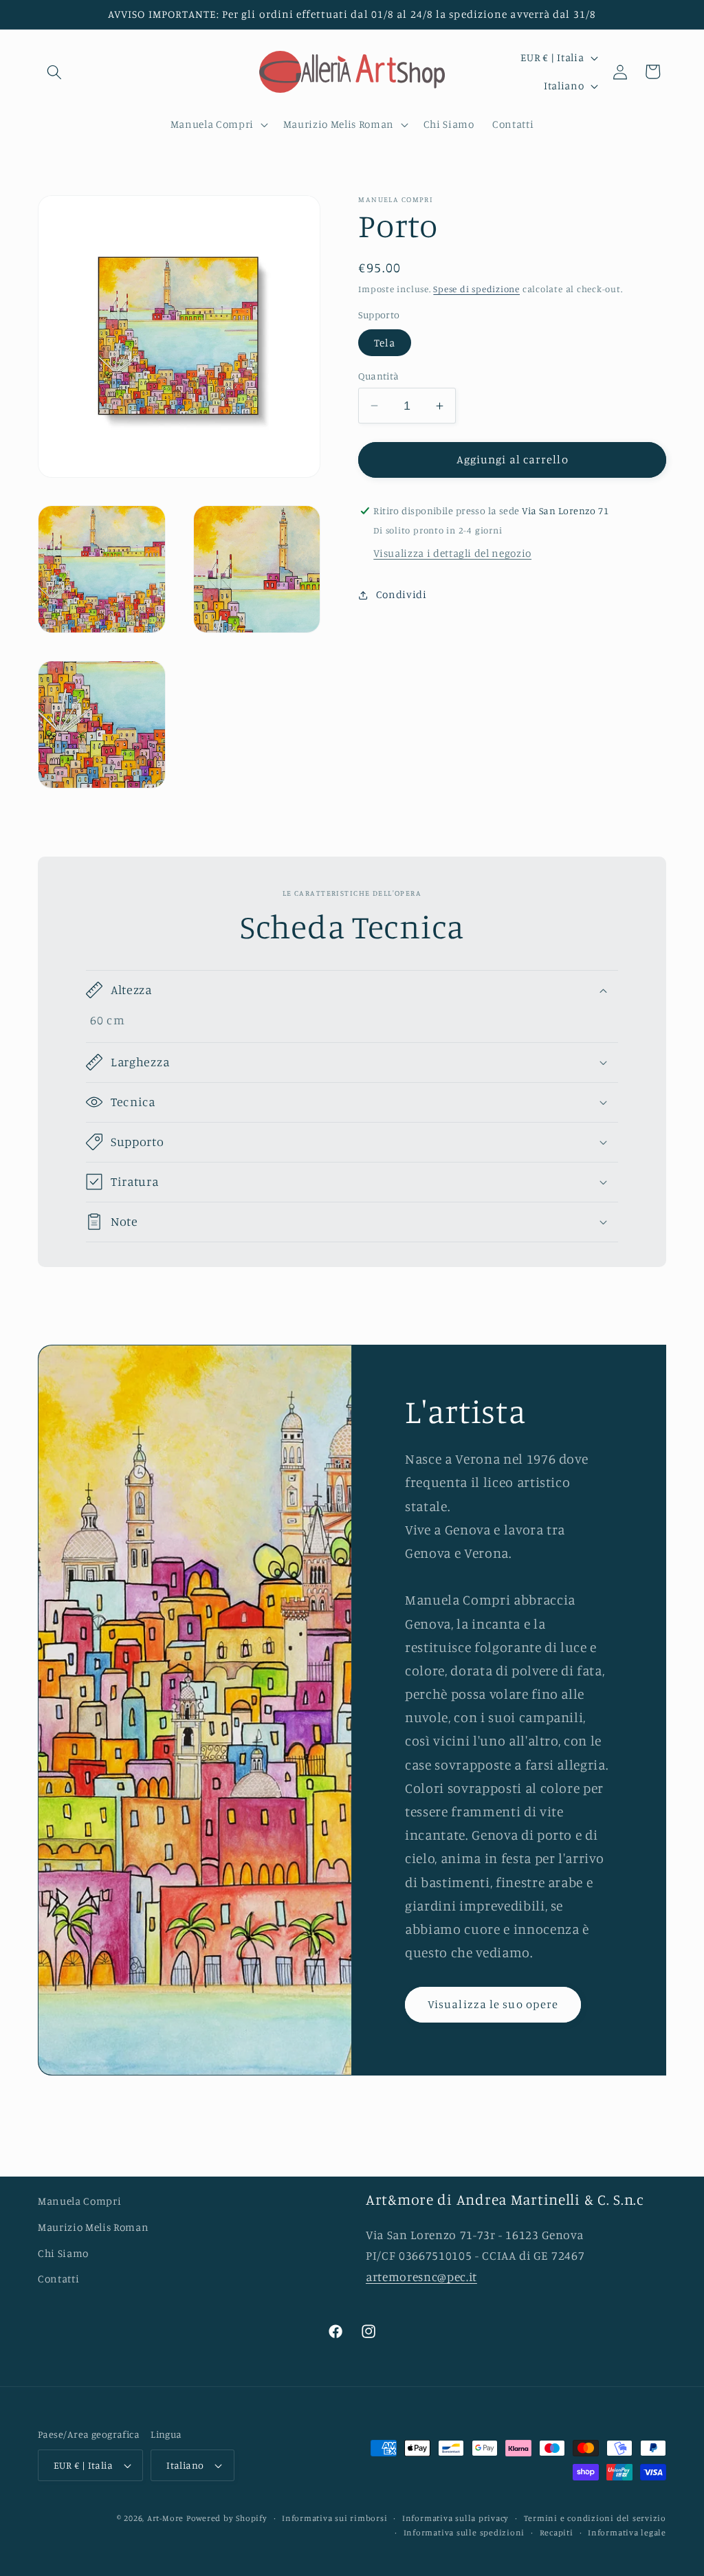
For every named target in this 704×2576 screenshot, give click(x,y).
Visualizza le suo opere (493, 2004)
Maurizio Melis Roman (93, 2227)
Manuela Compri (79, 2201)
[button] (54, 71)
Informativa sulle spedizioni (464, 2532)
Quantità (379, 376)
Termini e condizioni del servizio (595, 2518)
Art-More (165, 2518)
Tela (384, 343)
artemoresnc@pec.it (421, 2277)
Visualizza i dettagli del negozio (452, 553)
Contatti (58, 2279)
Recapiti (557, 2532)
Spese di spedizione (476, 289)
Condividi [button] (401, 594)
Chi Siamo (63, 2253)
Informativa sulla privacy (455, 2518)
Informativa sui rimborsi (334, 2518)
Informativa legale (627, 2532)
